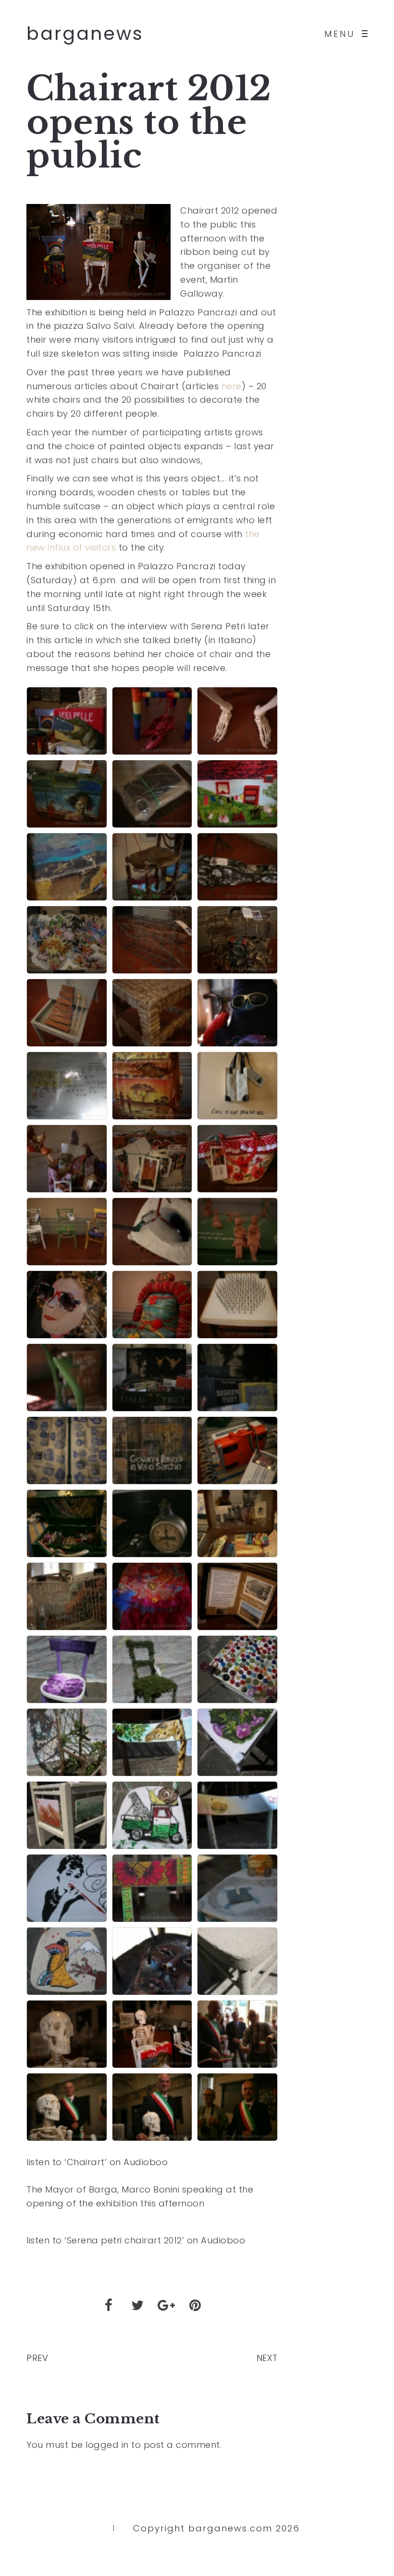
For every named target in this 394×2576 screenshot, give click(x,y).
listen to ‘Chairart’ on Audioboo (97, 2162)
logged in (107, 2445)
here (232, 386)
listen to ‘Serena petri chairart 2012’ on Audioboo (136, 2240)
